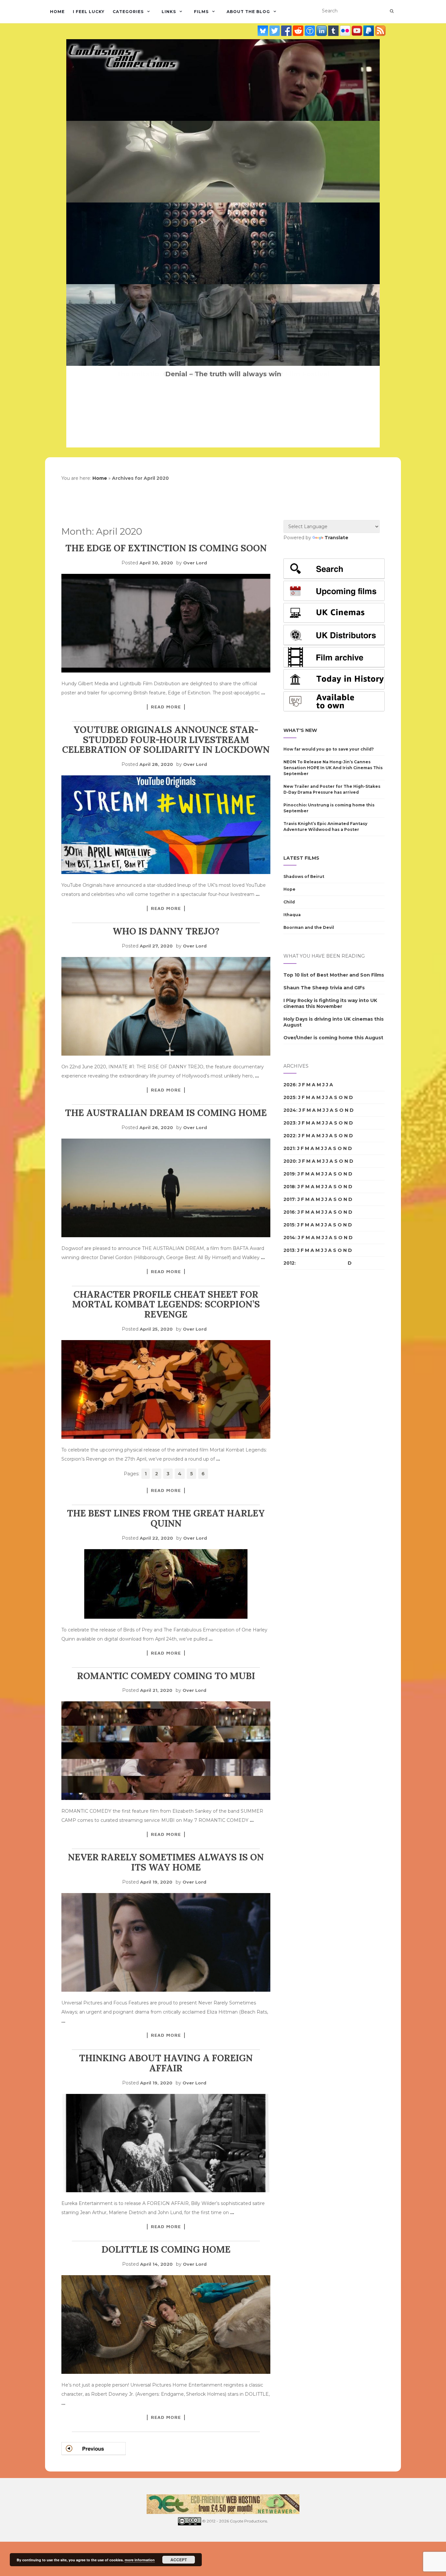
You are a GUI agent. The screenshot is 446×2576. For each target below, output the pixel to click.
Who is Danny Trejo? (166, 931)
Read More (166, 707)
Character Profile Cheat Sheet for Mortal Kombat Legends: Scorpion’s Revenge (166, 1304)
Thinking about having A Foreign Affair (166, 2063)
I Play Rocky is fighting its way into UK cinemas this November (330, 1003)
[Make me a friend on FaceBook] (287, 30)
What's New (300, 730)
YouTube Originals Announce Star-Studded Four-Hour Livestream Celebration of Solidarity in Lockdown (166, 740)
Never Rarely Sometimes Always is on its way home (166, 1862)
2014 (289, 1238)
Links (169, 12)
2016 (289, 1212)
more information (140, 2560)
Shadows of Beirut (304, 876)
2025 (289, 1097)
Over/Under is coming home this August (333, 1038)
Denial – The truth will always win (223, 374)
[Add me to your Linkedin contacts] (322, 30)
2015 (289, 1225)
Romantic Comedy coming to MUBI (166, 1676)
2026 (290, 1085)
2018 (289, 1187)
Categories (128, 12)
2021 (289, 1148)
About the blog (248, 12)
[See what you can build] (311, 30)
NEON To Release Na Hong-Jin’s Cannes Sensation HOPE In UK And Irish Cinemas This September (333, 768)
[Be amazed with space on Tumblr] (334, 30)
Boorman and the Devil (309, 927)
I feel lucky (89, 12)
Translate (336, 538)
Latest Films (301, 858)
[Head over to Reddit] (299, 30)
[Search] (392, 11)
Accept (179, 2560)
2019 (289, 1174)
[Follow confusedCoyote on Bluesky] (263, 30)
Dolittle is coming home (166, 2249)
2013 (289, 1250)
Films (201, 12)
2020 (290, 1161)
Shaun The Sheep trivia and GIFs (324, 988)
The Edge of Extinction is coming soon (166, 548)
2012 (289, 1263)
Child (289, 902)
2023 (289, 1123)
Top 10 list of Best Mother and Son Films (334, 975)
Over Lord (195, 563)
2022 (289, 1136)
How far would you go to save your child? (329, 749)
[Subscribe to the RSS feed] (380, 30)
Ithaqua (292, 915)
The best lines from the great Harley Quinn (166, 1518)
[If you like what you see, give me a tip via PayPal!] (369, 30)
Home (57, 12)
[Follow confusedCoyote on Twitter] (275, 30)
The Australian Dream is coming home (166, 1113)
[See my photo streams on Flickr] (346, 30)
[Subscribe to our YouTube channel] (358, 30)
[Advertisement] (310, 1387)
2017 (289, 1199)
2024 (290, 1110)
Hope (289, 889)
